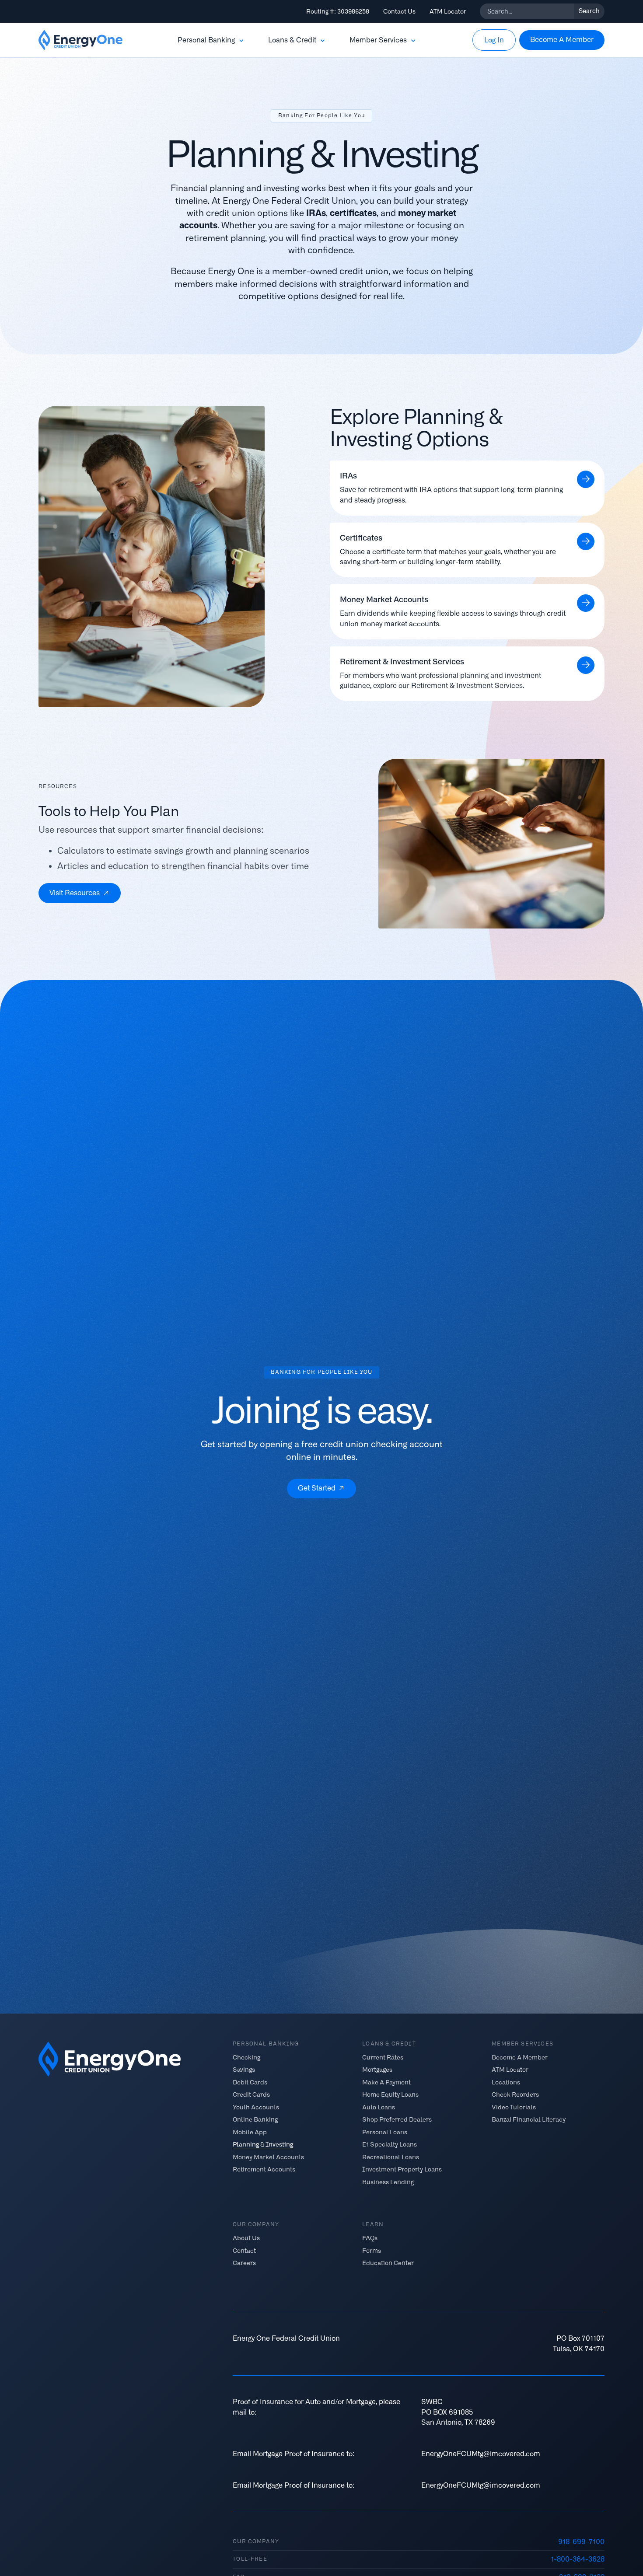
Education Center (388, 2263)
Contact (244, 2250)
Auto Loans (379, 2107)
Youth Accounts (256, 2107)
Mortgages (377, 2070)
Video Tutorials (514, 2107)
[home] (80, 40)
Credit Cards (251, 2094)
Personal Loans (385, 2132)
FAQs (370, 2238)
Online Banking (255, 2119)
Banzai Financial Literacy (529, 2119)
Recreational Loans (391, 2157)
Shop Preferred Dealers (397, 2119)
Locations (506, 2082)
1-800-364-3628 (578, 2559)
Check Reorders (515, 2094)
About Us (246, 2238)
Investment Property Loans (402, 2169)
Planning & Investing (263, 2144)
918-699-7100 (581, 2542)
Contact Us (399, 11)
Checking (246, 2057)
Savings (244, 2070)
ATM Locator (448, 11)
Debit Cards (250, 2082)
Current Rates (383, 2057)
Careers (244, 2263)
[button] (211, 40)
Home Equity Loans (390, 2094)
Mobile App (250, 2132)
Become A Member (520, 2057)
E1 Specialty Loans (390, 2144)
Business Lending (388, 2182)
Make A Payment (386, 2082)
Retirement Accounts (264, 2169)
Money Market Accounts (268, 2157)
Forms (372, 2250)
